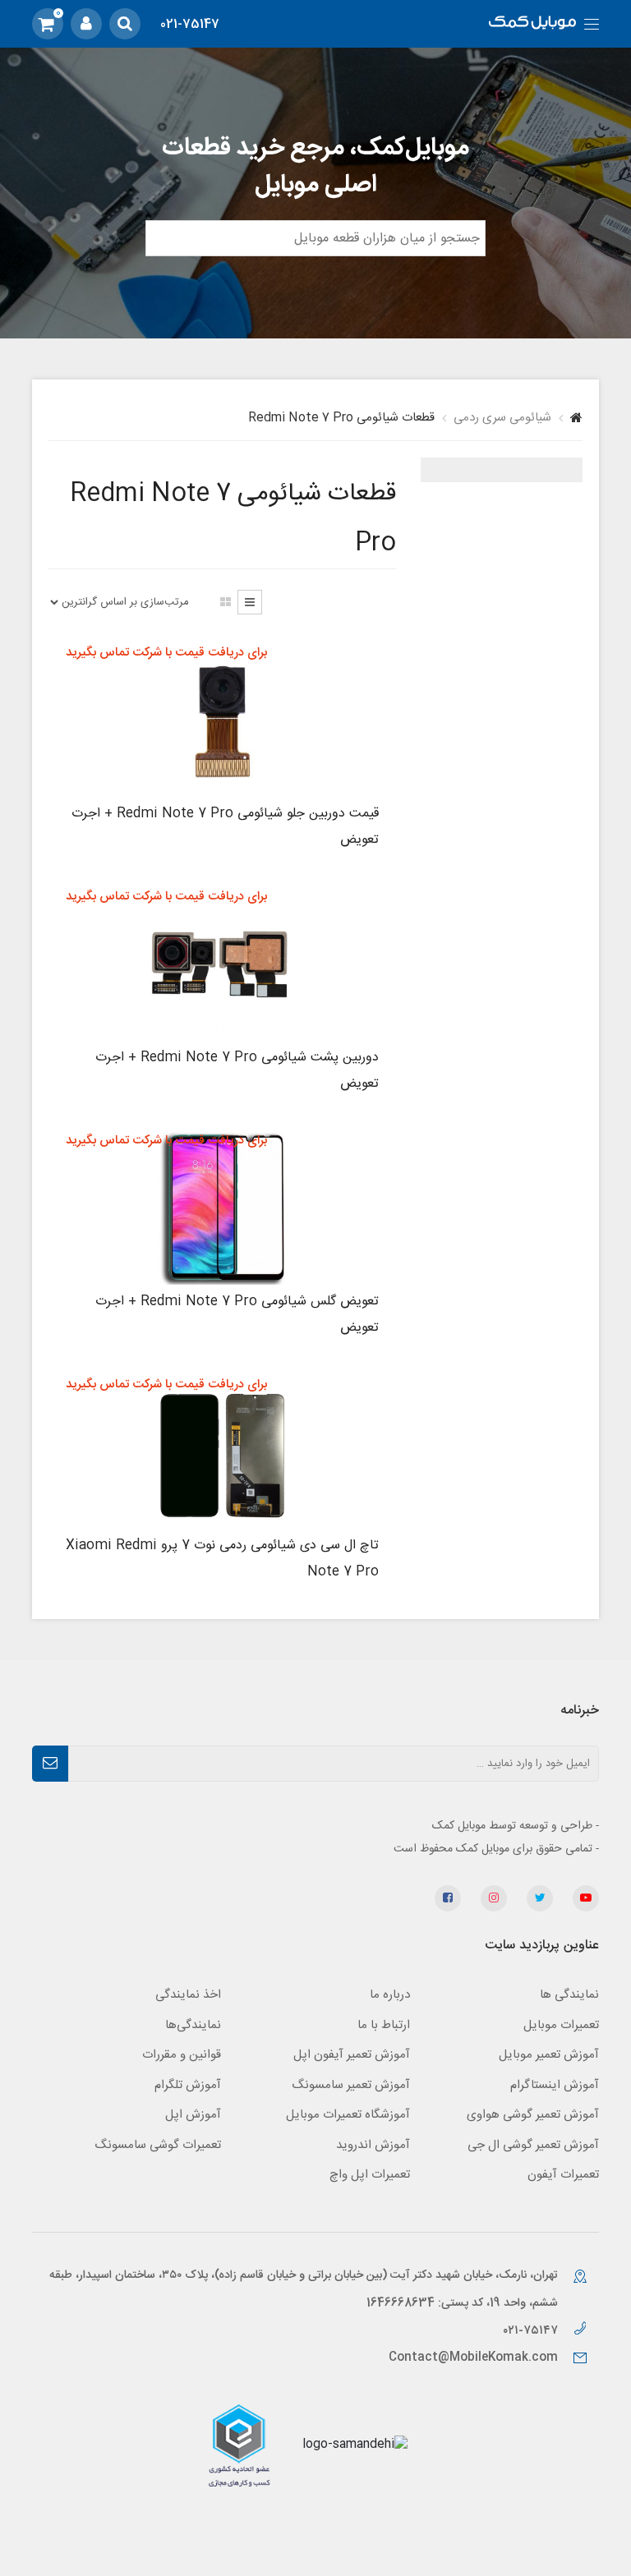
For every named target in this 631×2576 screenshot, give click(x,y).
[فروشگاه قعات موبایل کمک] (532, 24)
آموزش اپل (193, 2115)
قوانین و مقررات (182, 2055)
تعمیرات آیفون (563, 2175)
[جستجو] (125, 24)
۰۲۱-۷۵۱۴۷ (532, 2331)
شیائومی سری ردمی (502, 418)
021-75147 (190, 24)
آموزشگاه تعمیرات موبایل (348, 2115)
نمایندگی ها (569, 1995)
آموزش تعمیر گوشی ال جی (533, 2145)
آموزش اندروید (373, 2145)
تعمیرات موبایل (561, 2025)
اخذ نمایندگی (188, 1995)
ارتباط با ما (384, 2025)
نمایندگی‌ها (193, 2025)
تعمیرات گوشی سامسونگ (158, 2145)
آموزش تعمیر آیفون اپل (352, 2055)
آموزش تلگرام (188, 2085)
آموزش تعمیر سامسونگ (351, 2085)
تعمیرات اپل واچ (370, 2175)
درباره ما (390, 1995)
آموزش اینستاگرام (555, 2085)
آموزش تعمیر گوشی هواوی (533, 2115)
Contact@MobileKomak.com (473, 2357)
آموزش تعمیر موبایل (549, 2055)
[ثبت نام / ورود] (86, 24)
